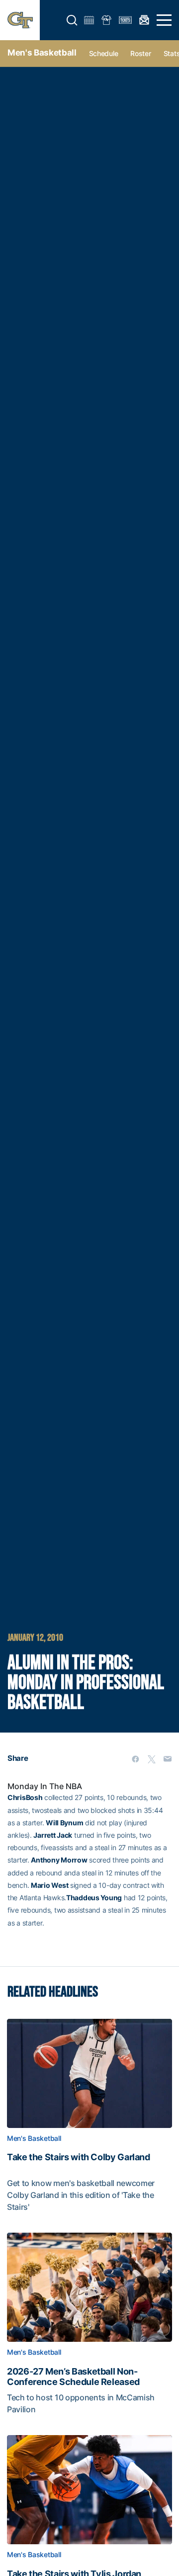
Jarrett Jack (53, 1835)
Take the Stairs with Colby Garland (79, 2157)
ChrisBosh (25, 1797)
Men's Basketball (42, 53)
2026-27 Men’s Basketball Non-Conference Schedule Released (73, 2377)
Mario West (49, 1885)
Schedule (104, 53)
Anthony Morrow (59, 1860)
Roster (140, 53)
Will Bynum (64, 1823)
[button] (72, 20)
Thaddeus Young (94, 1898)
